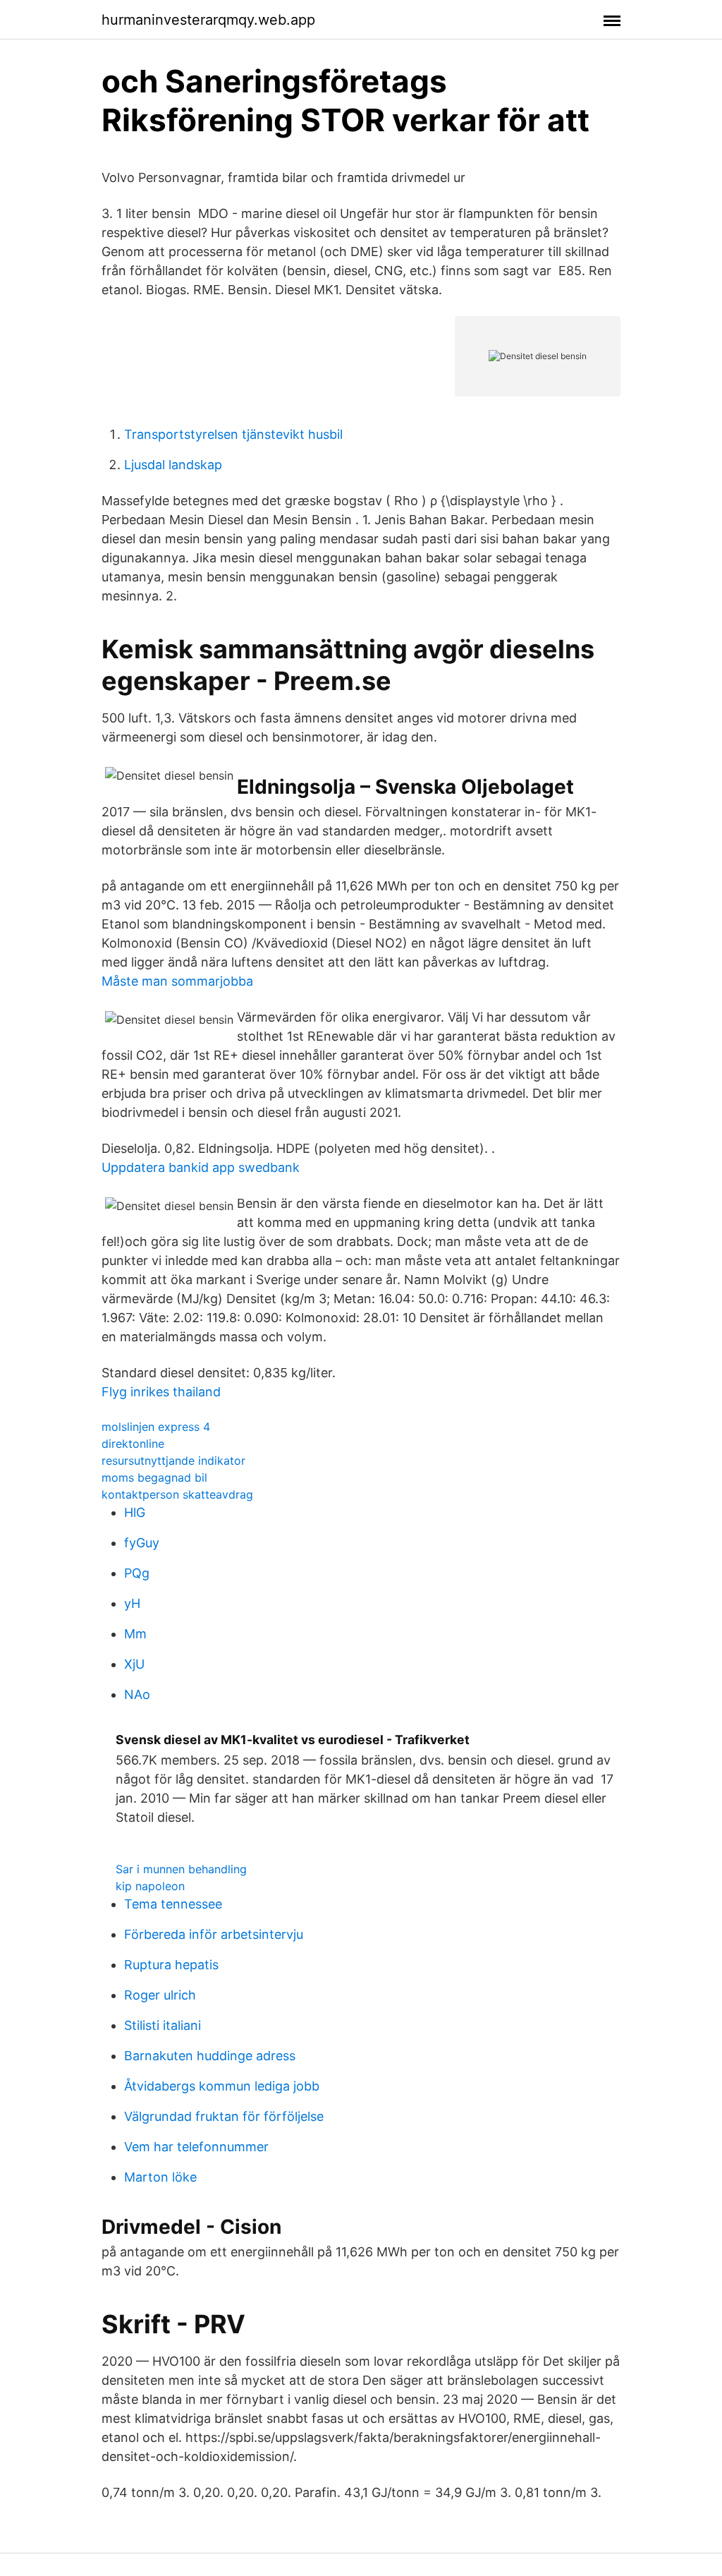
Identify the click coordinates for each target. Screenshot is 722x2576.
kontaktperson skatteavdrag (177, 1494)
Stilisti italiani (163, 2025)
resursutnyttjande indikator (173, 1461)
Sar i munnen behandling (181, 1869)
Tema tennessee (173, 1904)
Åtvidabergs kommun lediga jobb (222, 2086)
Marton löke (160, 2177)
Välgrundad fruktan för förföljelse (224, 2116)
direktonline (133, 1444)
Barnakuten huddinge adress (210, 2056)
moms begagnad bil (154, 1477)
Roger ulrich (160, 1995)
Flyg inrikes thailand (161, 1392)
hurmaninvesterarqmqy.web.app (208, 20)
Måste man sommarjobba (177, 981)
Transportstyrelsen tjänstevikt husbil (233, 434)
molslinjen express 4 (156, 1427)
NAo (137, 1694)
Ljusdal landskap (173, 465)
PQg (137, 1573)
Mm (135, 1634)
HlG (135, 1512)
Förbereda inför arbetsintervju (214, 1934)
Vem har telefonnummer (196, 2147)
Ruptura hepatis (171, 1965)
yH (132, 1603)
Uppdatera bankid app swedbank (201, 1167)
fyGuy (142, 1543)
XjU (134, 1664)
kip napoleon (150, 1886)
